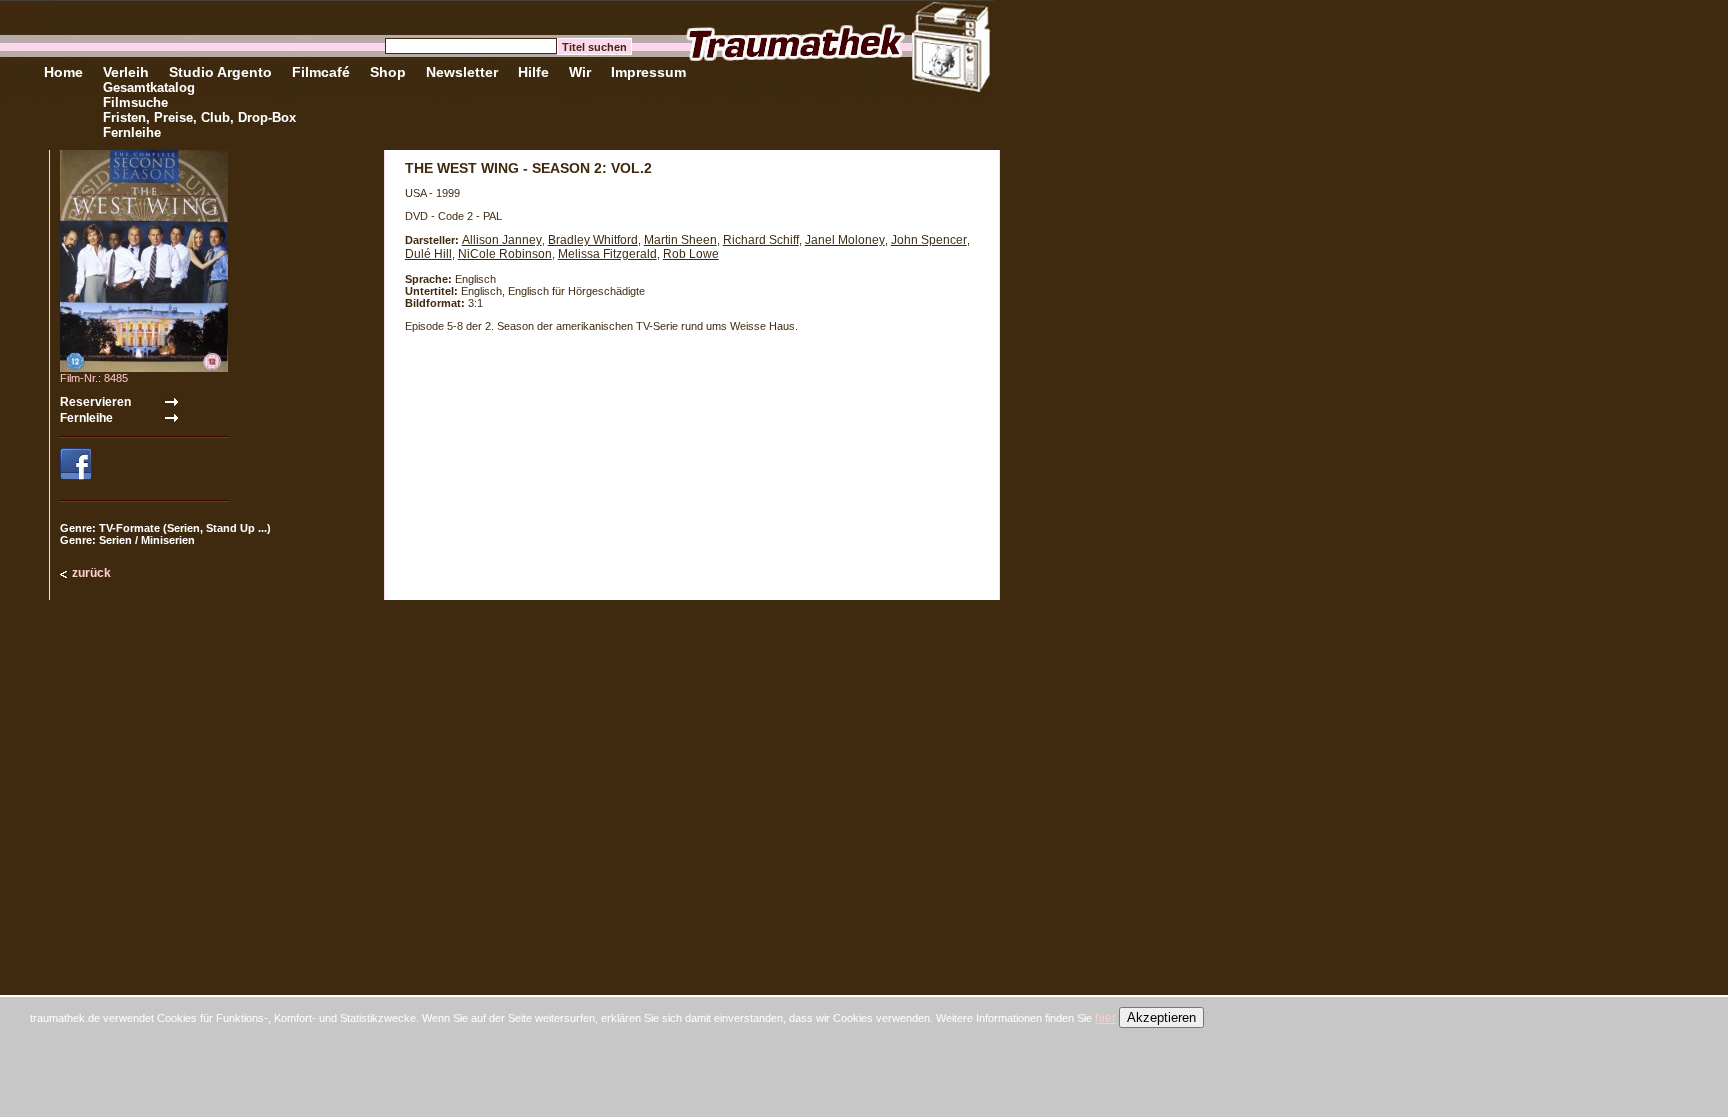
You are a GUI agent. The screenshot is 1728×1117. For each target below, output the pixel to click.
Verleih (126, 72)
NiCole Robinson (505, 254)
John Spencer (929, 240)
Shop (388, 72)
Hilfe (533, 72)
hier (1105, 1018)
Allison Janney (502, 240)
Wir (580, 72)
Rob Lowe (691, 254)
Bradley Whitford (593, 240)
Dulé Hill (428, 254)
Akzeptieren (1161, 1017)
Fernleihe (132, 132)
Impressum (648, 72)
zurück (91, 573)
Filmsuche (135, 102)
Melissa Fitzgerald (607, 254)
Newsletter (462, 72)
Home (63, 72)
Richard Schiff (761, 240)
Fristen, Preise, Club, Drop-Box (199, 117)
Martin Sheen (680, 240)
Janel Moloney (845, 240)
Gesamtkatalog (149, 87)
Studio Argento (220, 72)
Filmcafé (321, 72)
